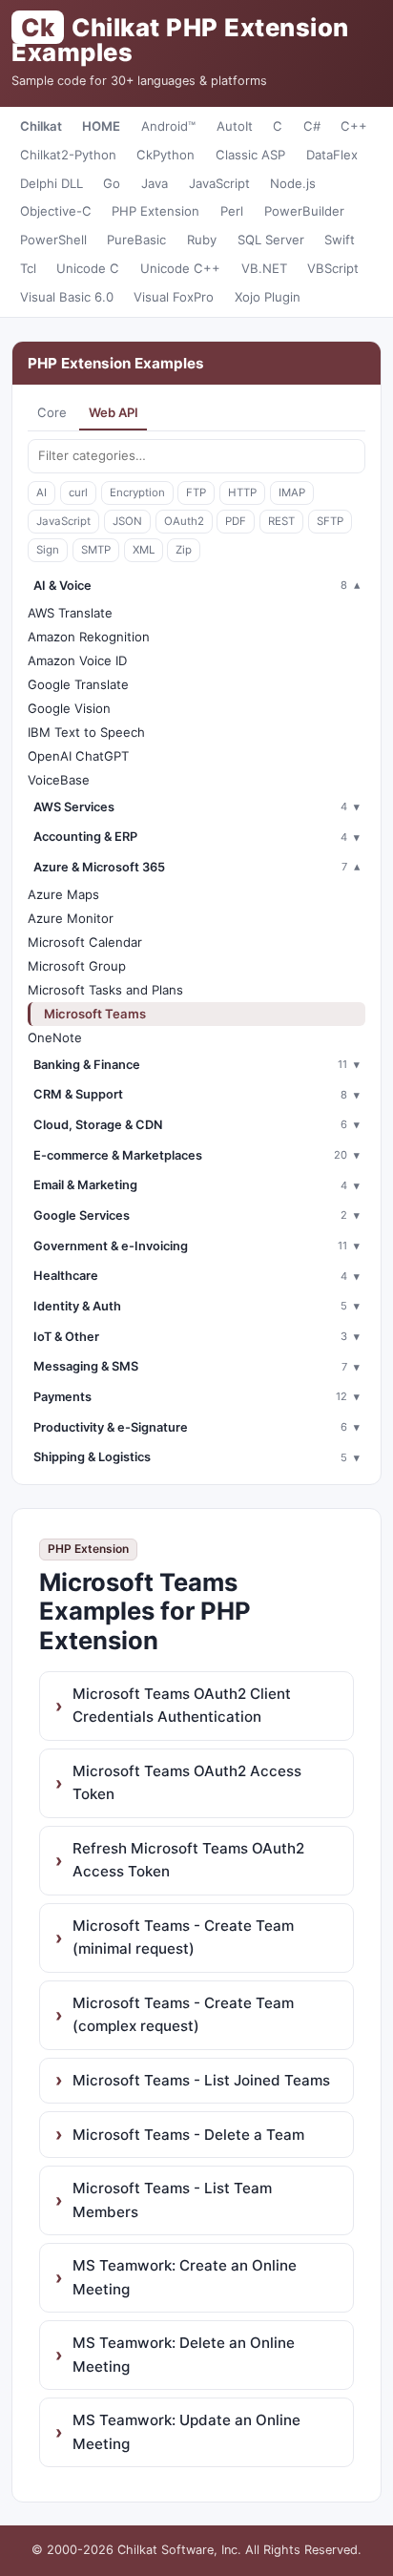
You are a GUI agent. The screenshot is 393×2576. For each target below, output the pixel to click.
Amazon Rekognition (89, 637)
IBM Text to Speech (86, 732)
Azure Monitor (71, 918)
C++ (354, 126)
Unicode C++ (180, 268)
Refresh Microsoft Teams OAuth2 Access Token (188, 1860)
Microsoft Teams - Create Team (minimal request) (183, 1937)
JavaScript (219, 183)
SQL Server (271, 240)
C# (312, 126)
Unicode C (88, 268)
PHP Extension (155, 211)
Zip (184, 550)
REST (281, 521)
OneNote (55, 1037)
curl (78, 492)
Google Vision (69, 708)
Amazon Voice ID (77, 660)
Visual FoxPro (174, 297)
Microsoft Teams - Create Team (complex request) (183, 2014)
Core (52, 412)
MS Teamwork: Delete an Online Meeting (184, 2354)
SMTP (96, 550)
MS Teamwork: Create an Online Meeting (185, 2277)
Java (155, 183)
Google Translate (78, 684)
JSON (127, 521)
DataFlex (332, 155)
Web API (114, 412)
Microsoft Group (77, 966)
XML (144, 550)
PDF (236, 521)
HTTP (242, 492)
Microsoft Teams (95, 1014)
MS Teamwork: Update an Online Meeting (186, 2431)
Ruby (202, 240)
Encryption (137, 492)
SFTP (330, 521)
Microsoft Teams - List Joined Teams (201, 2080)
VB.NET (264, 268)
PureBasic (136, 240)
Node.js (293, 183)
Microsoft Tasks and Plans (105, 990)
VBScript (333, 268)
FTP (196, 492)
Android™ (168, 126)
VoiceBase (59, 780)
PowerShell (53, 240)
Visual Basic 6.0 (67, 297)
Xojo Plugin (268, 297)
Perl (232, 211)
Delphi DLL (52, 183)
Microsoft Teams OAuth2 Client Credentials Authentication (182, 1705)
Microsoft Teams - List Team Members (172, 2199)
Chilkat (41, 126)
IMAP (292, 492)
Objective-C (56, 211)
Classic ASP (250, 155)
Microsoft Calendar (85, 942)
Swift (340, 240)
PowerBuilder (304, 211)
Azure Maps (63, 894)
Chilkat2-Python (68, 155)
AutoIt (235, 126)
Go (112, 183)
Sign (48, 550)
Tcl (28, 268)
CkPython (165, 155)
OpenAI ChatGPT (78, 756)
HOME (101, 126)
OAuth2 (184, 521)
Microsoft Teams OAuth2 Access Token (187, 1782)
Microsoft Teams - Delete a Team (188, 2135)
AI (41, 492)
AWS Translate (70, 613)
